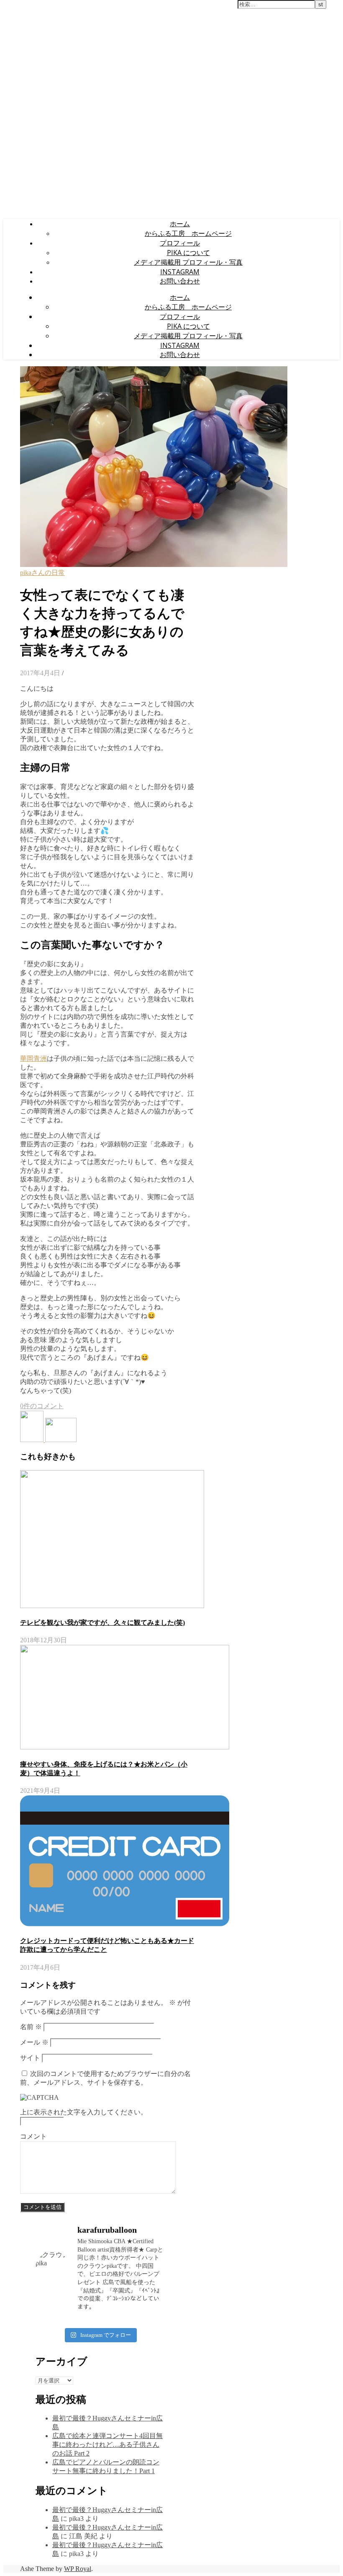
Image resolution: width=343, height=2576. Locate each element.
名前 (31, 2027)
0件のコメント (42, 1406)
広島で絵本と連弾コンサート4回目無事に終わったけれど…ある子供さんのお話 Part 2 (108, 2445)
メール (34, 2042)
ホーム (180, 224)
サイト (30, 2058)
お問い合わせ (180, 281)
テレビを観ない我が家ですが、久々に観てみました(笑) (102, 1622)
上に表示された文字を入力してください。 (84, 2112)
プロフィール (180, 243)
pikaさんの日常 (42, 573)
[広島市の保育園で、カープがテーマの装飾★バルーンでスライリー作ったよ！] (33, 1440)
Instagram (180, 272)
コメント (33, 2136)
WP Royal (78, 2569)
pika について (188, 253)
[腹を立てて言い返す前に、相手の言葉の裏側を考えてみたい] (61, 1440)
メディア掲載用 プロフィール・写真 (188, 262)
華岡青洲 (33, 1058)
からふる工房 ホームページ (188, 233)
